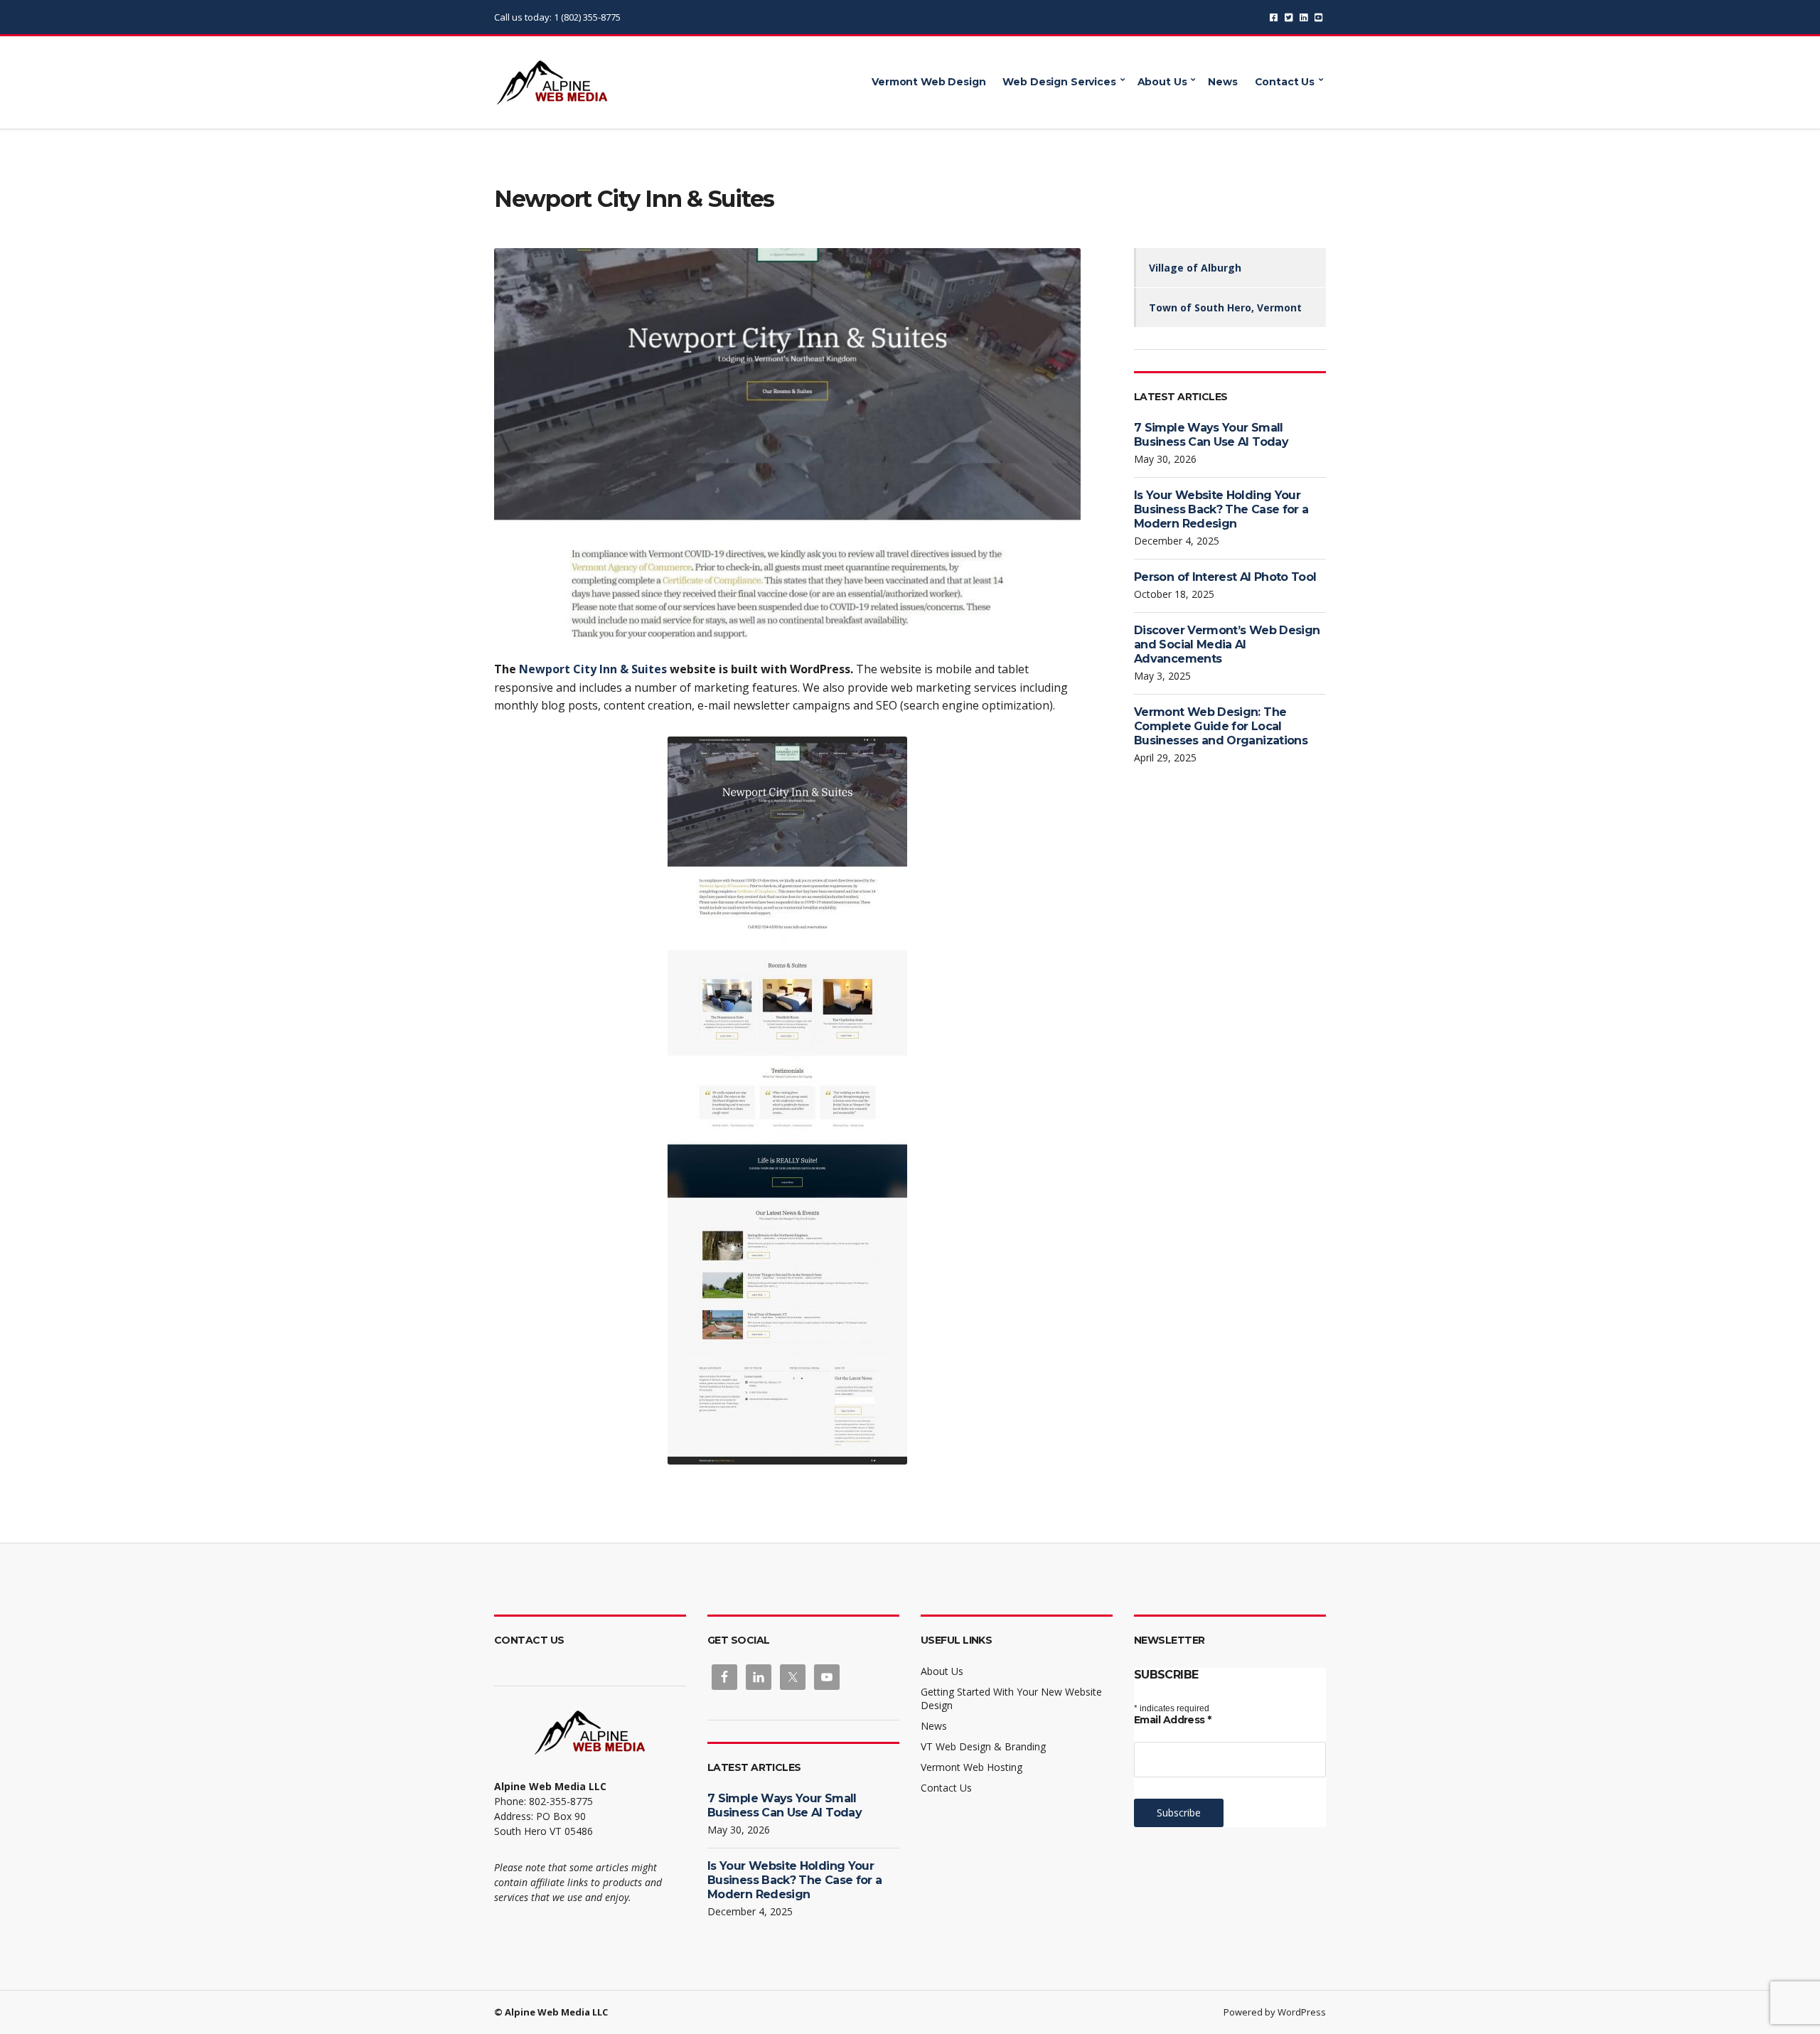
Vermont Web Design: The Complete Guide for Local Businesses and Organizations (1221, 726)
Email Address (1173, 1720)
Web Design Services (1059, 82)
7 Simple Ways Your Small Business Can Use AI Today (1211, 435)
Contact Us (1285, 82)
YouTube (1318, 17)
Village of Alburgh (1195, 268)
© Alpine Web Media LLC (551, 2012)
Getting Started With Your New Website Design (1011, 1698)
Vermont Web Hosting (971, 1767)
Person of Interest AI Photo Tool (1225, 577)
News (1222, 82)
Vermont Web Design (928, 82)
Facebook (1274, 17)
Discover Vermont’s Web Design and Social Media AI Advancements (1227, 644)
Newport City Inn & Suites (593, 669)
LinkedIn (1304, 17)
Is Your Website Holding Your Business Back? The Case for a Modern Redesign (1221, 509)
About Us (1162, 82)
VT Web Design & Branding (983, 1746)
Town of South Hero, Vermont (1225, 307)
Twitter (1289, 17)
